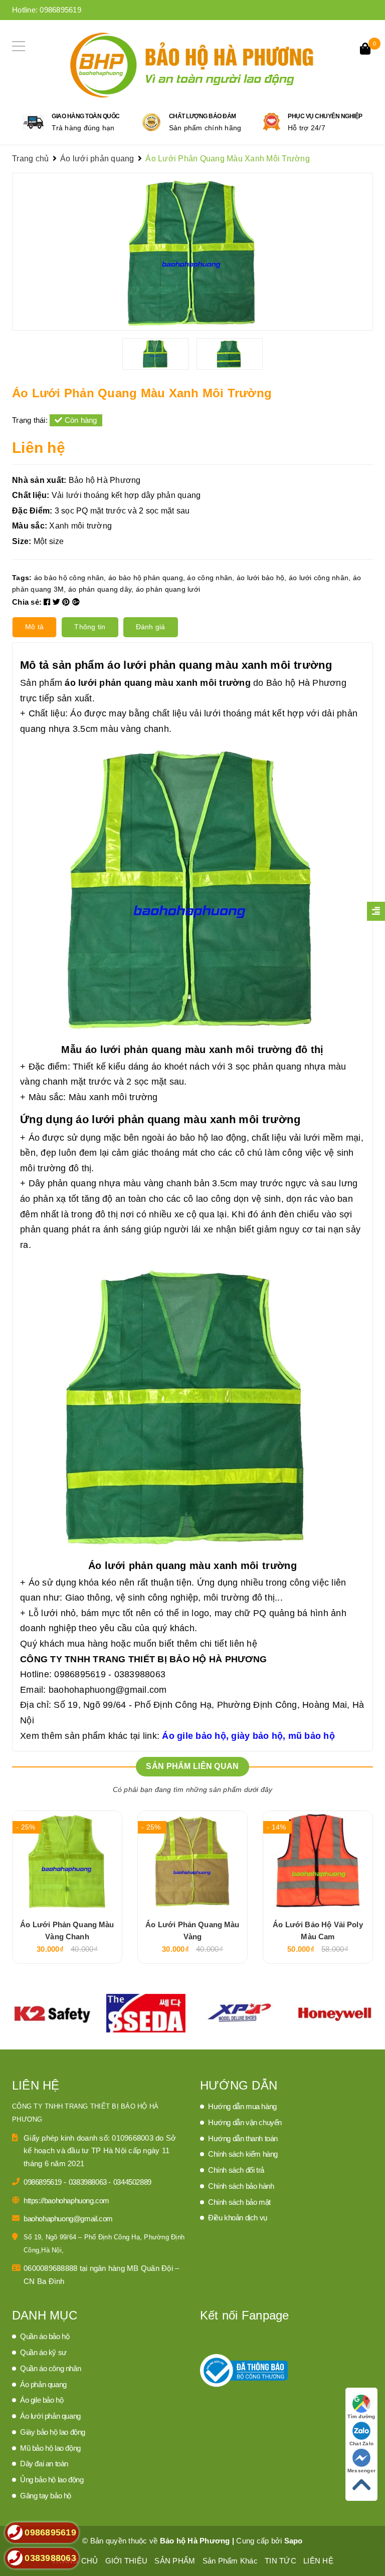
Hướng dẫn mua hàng (242, 2106)
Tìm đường (361, 2416)
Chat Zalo (361, 2443)
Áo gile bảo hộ (42, 2400)
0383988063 (89, 2182)
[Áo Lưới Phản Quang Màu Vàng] (192, 1861)
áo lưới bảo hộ (261, 578)
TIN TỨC (280, 2561)
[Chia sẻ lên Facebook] (48, 602)
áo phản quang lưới (168, 589)
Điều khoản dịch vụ (238, 2218)
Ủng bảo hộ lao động (52, 2480)
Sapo (294, 2541)
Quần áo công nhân (50, 2368)
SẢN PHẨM (175, 2561)
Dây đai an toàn (44, 2464)
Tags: (23, 578)
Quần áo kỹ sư (43, 2352)
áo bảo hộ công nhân (69, 578)
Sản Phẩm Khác (230, 2561)
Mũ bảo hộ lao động (50, 2448)
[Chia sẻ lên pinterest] (67, 602)
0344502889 (132, 2182)
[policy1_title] (33, 122)
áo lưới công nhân (319, 578)
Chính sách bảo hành (241, 2186)
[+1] (76, 602)
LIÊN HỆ (318, 2561)
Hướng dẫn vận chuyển (245, 2122)
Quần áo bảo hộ (45, 2336)
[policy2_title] (151, 122)
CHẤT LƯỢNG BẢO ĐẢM (203, 116)
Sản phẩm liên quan (192, 1766)
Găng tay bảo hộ (46, 2496)
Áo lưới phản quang (50, 2416)
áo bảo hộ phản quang (146, 578)
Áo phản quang (43, 2384)
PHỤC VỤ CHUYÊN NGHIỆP (325, 116)
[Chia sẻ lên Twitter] (58, 602)
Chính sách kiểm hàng (243, 2154)
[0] (365, 50)
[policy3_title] (271, 122)
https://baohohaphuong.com (66, 2201)
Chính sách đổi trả (236, 2170)
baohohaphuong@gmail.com (108, 1690)
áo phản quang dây (100, 589)
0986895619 (60, 10)
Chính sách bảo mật (239, 2202)
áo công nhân (210, 578)
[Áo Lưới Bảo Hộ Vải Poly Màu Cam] (318, 1861)
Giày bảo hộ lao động (53, 2432)
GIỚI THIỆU (127, 2561)
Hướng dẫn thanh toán (243, 2138)
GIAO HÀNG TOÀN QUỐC (86, 116)
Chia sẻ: (27, 602)
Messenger (361, 2471)
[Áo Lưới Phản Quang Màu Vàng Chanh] (67, 1861)
